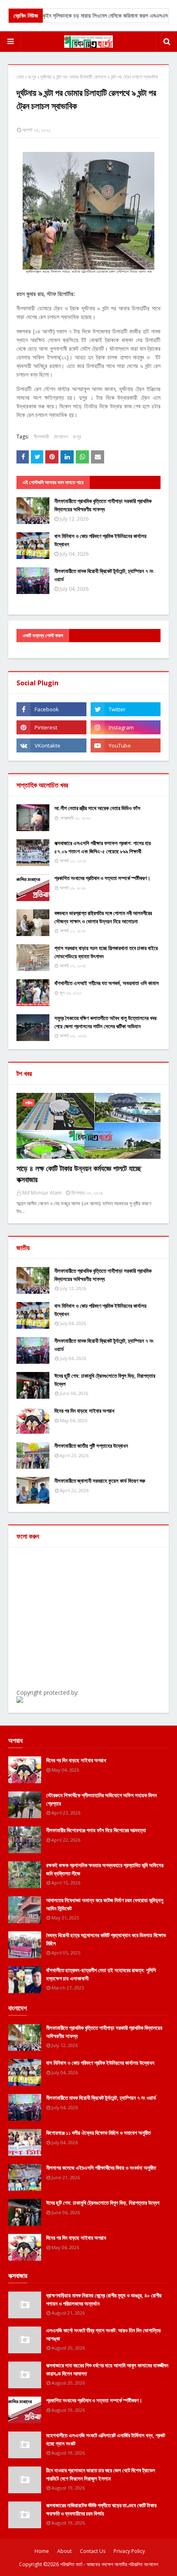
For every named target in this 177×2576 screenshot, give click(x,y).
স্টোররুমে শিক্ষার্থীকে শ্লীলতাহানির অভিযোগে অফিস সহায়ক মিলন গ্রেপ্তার (101, 1799)
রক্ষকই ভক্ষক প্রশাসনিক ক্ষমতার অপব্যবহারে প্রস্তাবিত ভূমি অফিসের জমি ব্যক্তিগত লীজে (105, 1869)
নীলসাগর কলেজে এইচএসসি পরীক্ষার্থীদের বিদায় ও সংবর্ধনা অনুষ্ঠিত (101, 2168)
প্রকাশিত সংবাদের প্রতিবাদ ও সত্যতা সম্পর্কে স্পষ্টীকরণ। (102, 878)
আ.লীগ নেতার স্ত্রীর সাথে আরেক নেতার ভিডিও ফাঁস (97, 808)
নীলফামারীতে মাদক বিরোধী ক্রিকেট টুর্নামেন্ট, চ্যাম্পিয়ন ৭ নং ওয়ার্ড (104, 575)
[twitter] (126, 709)
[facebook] (51, 709)
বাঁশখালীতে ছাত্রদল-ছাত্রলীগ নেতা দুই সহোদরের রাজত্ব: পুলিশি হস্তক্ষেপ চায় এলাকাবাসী (101, 1974)
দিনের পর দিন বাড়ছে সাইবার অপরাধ (84, 1411)
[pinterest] (51, 727)
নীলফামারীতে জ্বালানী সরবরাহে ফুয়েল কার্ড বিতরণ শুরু (100, 1481)
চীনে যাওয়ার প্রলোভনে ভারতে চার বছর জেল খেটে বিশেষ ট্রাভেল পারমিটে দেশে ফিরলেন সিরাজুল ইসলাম (101, 2474)
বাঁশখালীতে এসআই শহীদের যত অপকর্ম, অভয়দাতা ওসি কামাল (107, 983)
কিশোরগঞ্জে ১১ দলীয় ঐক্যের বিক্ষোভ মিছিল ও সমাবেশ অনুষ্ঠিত (98, 2133)
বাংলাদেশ (61, 437)
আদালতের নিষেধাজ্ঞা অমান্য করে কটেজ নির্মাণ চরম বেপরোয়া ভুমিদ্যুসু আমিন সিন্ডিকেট (105, 1904)
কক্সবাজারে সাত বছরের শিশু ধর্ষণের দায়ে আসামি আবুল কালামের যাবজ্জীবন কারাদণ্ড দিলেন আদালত (107, 2369)
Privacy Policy (129, 2551)
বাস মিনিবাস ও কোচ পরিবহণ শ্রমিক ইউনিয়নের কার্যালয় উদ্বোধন (100, 540)
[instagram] (126, 727)
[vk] (51, 745)
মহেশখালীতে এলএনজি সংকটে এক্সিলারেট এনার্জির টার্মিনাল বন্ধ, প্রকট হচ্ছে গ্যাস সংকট (106, 2439)
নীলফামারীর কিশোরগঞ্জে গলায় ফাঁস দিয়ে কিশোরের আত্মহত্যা (96, 1830)
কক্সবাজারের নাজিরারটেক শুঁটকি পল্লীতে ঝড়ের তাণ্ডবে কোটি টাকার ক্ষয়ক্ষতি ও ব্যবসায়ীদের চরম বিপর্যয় (101, 2509)
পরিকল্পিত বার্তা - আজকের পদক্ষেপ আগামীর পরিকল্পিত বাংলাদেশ (109, 2564)
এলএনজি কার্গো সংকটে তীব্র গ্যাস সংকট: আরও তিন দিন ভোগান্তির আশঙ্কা (103, 2334)
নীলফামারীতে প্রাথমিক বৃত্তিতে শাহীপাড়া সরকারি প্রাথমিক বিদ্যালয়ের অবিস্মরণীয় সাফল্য (103, 505)
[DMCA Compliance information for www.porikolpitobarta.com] (20, 1701)
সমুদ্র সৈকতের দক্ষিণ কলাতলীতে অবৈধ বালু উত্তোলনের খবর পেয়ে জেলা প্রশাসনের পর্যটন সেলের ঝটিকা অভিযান (105, 1022)
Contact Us (93, 2551)
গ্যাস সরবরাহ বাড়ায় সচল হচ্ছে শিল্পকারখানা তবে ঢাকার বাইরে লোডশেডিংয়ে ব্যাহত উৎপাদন (106, 952)
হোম (20, 77)
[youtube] (126, 745)
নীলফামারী (41, 437)
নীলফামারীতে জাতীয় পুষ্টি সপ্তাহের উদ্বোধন (91, 1446)
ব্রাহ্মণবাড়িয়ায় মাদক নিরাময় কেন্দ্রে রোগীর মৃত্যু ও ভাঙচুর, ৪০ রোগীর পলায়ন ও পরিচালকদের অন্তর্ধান (104, 2299)
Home (42, 2551)
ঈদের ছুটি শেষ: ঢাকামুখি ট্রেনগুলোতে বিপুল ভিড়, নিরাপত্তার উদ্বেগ (105, 1380)
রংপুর (32, 77)
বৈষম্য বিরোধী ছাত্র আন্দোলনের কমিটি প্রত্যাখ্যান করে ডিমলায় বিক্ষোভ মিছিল (106, 1939)
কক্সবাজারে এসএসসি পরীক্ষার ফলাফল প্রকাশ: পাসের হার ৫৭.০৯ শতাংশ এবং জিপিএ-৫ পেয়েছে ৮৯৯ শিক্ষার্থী (102, 847)
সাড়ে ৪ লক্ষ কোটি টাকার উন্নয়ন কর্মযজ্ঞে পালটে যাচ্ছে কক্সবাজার (79, 1174)
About (64, 2551)
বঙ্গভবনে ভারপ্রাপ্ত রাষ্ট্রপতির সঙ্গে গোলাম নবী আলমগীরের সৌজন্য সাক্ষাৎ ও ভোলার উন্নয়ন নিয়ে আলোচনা (103, 917)
